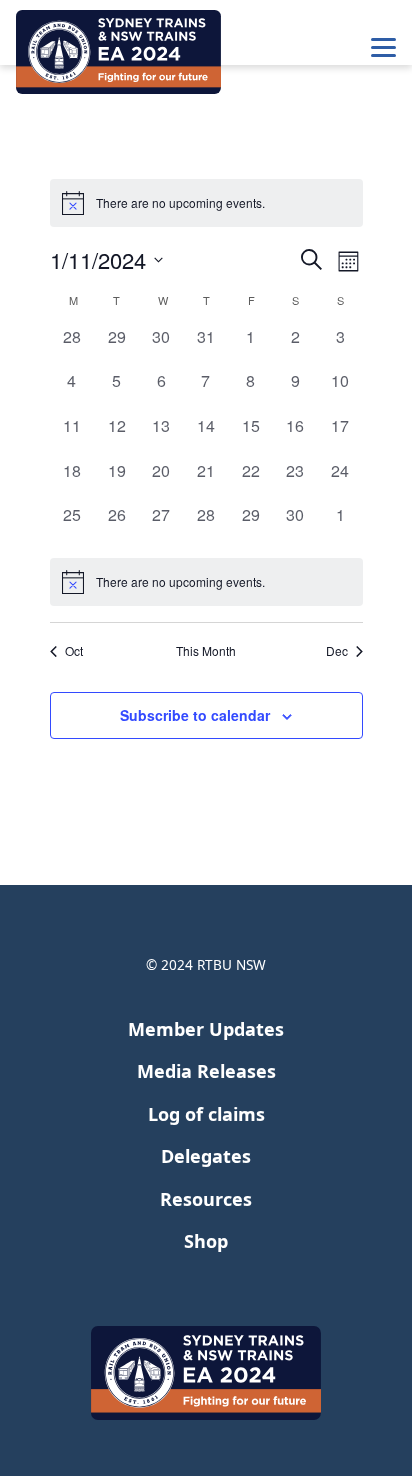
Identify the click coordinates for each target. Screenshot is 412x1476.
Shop (206, 1241)
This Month (206, 651)
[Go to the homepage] (118, 52)
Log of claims (206, 1114)
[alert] (206, 582)
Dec (337, 651)
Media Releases (206, 1071)
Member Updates (206, 1029)
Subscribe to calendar (195, 715)
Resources (206, 1199)
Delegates (206, 1156)
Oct (74, 651)
